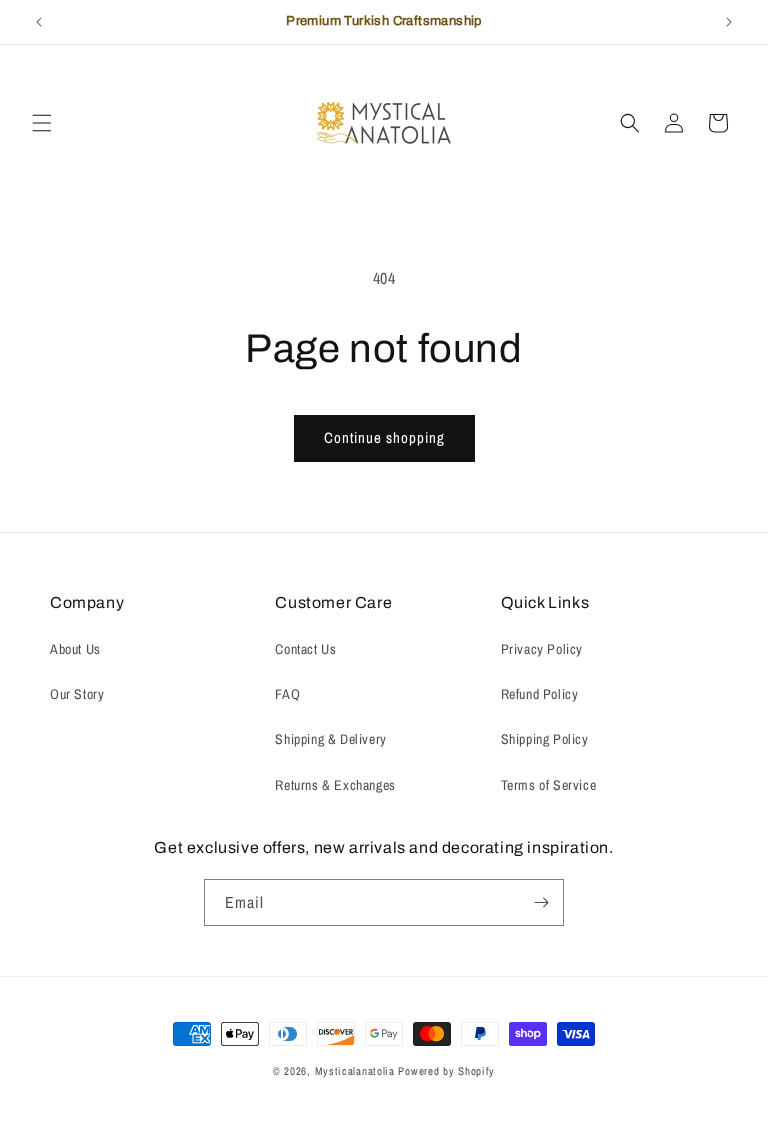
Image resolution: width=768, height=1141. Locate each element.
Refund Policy (540, 694)
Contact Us (305, 649)
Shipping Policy (545, 739)
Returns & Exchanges (335, 785)
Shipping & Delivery (330, 739)
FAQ (287, 694)
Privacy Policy (542, 649)
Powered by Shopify (446, 1071)
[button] (42, 123)
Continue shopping (384, 437)
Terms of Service (549, 785)
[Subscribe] (541, 902)
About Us (75, 649)
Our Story (77, 694)
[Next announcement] (729, 22)
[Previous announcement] (39, 22)
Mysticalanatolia (355, 1071)
